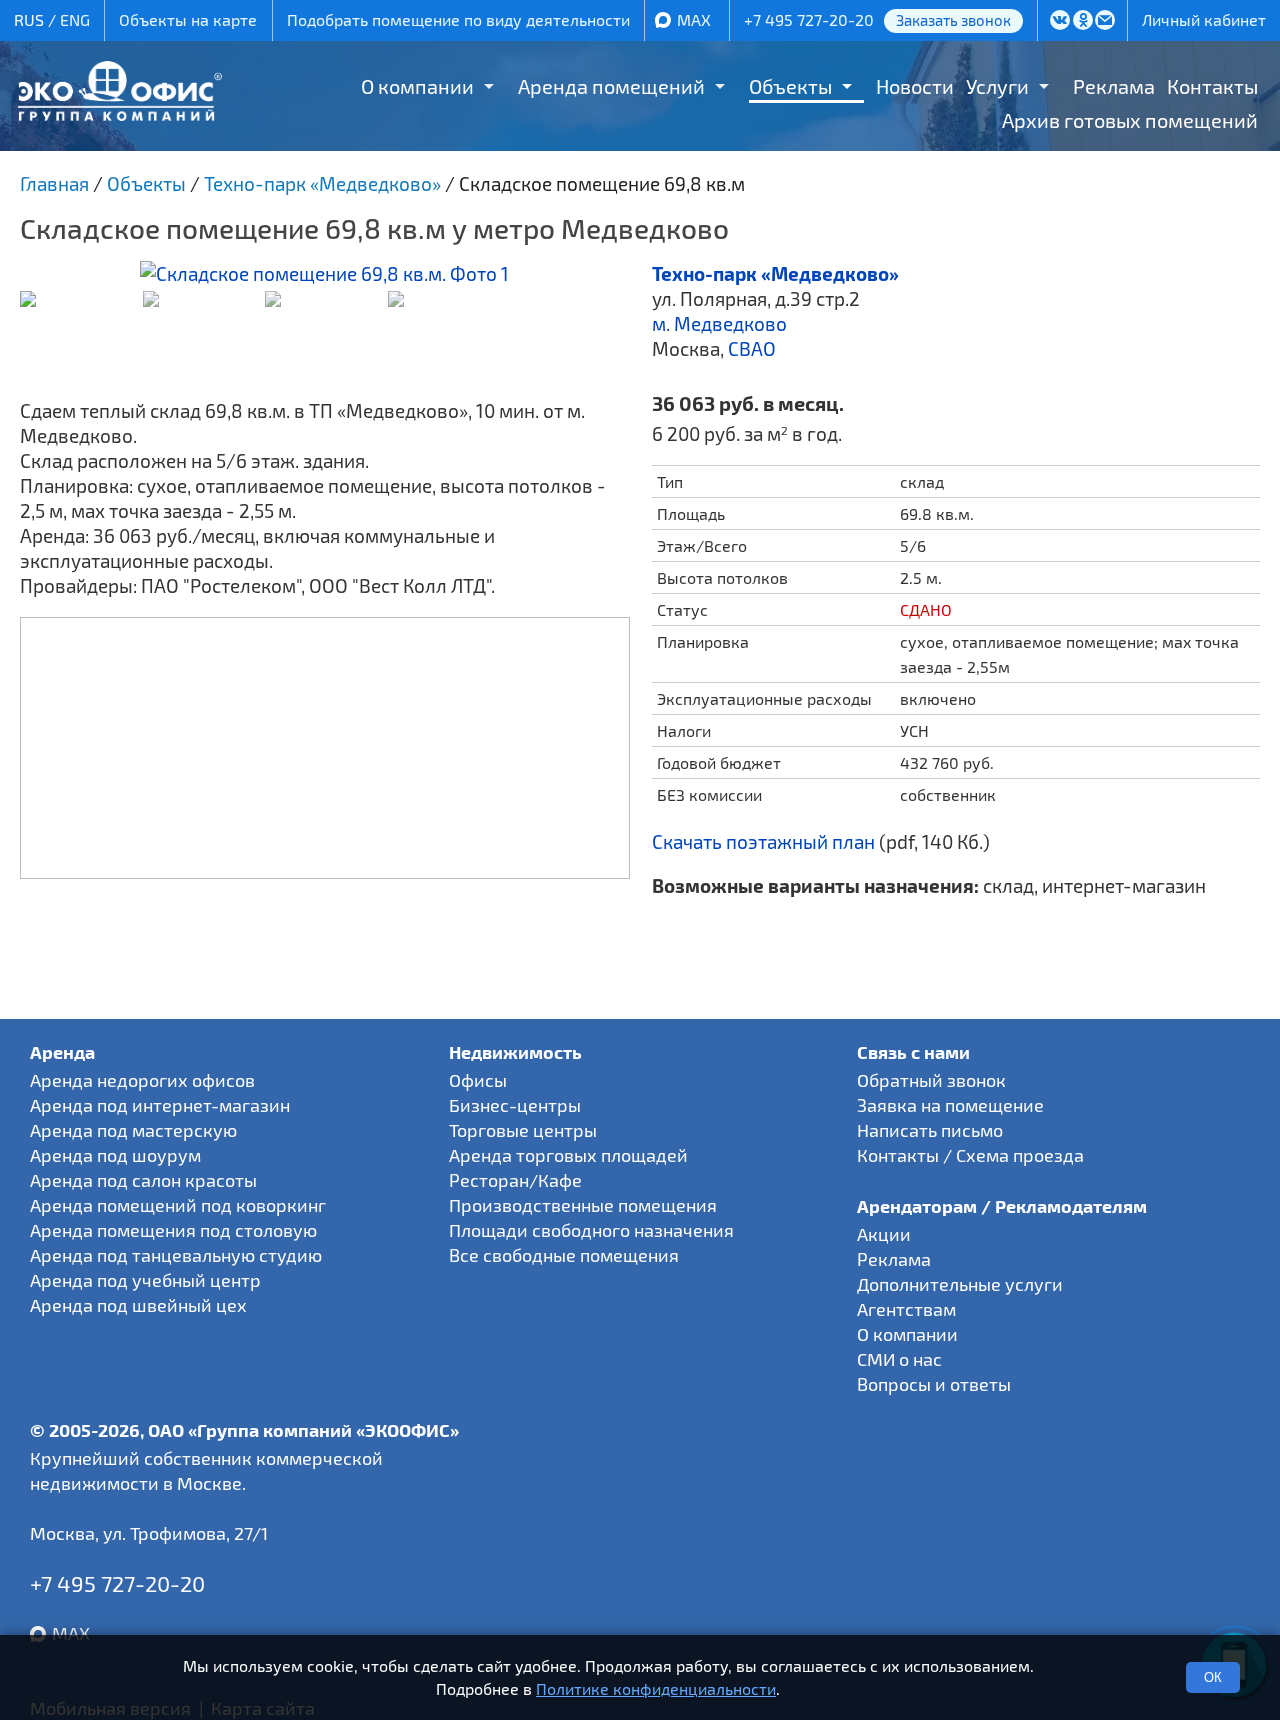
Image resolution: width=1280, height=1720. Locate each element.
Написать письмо (930, 1130)
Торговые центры (523, 1130)
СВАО (752, 348)
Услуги (997, 86)
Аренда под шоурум (115, 1155)
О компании (417, 86)
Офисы (478, 1080)
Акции (884, 1234)
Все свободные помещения (564, 1255)
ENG (75, 19)
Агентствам (906, 1309)
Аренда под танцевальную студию (176, 1255)
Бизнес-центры (515, 1105)
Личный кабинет (1204, 19)
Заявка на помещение (950, 1105)
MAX (694, 19)
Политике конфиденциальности (656, 1688)
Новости (915, 86)
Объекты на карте (188, 19)
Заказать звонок (953, 20)
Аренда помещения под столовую (173, 1230)
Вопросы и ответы (934, 1384)
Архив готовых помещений (1130, 120)
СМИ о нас (899, 1359)
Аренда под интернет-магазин (160, 1105)
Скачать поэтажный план (763, 841)
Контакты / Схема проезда (970, 1155)
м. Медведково (719, 323)
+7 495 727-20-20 (809, 19)
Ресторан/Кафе (515, 1180)
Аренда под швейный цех (138, 1305)
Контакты (1212, 86)
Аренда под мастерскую (133, 1130)
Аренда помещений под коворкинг (178, 1205)
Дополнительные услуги (960, 1284)
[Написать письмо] (1105, 22)
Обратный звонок (931, 1080)
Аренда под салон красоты (143, 1180)
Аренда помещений (611, 86)
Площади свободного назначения (591, 1230)
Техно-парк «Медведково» (775, 273)
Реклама (1114, 86)
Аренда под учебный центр (145, 1280)
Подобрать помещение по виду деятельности (458, 19)
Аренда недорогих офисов (142, 1080)
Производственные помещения (583, 1205)
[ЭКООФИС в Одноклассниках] (1082, 22)
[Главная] (119, 113)
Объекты (790, 86)
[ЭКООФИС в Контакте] (1059, 22)
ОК (1213, 1677)
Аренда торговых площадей (568, 1155)
